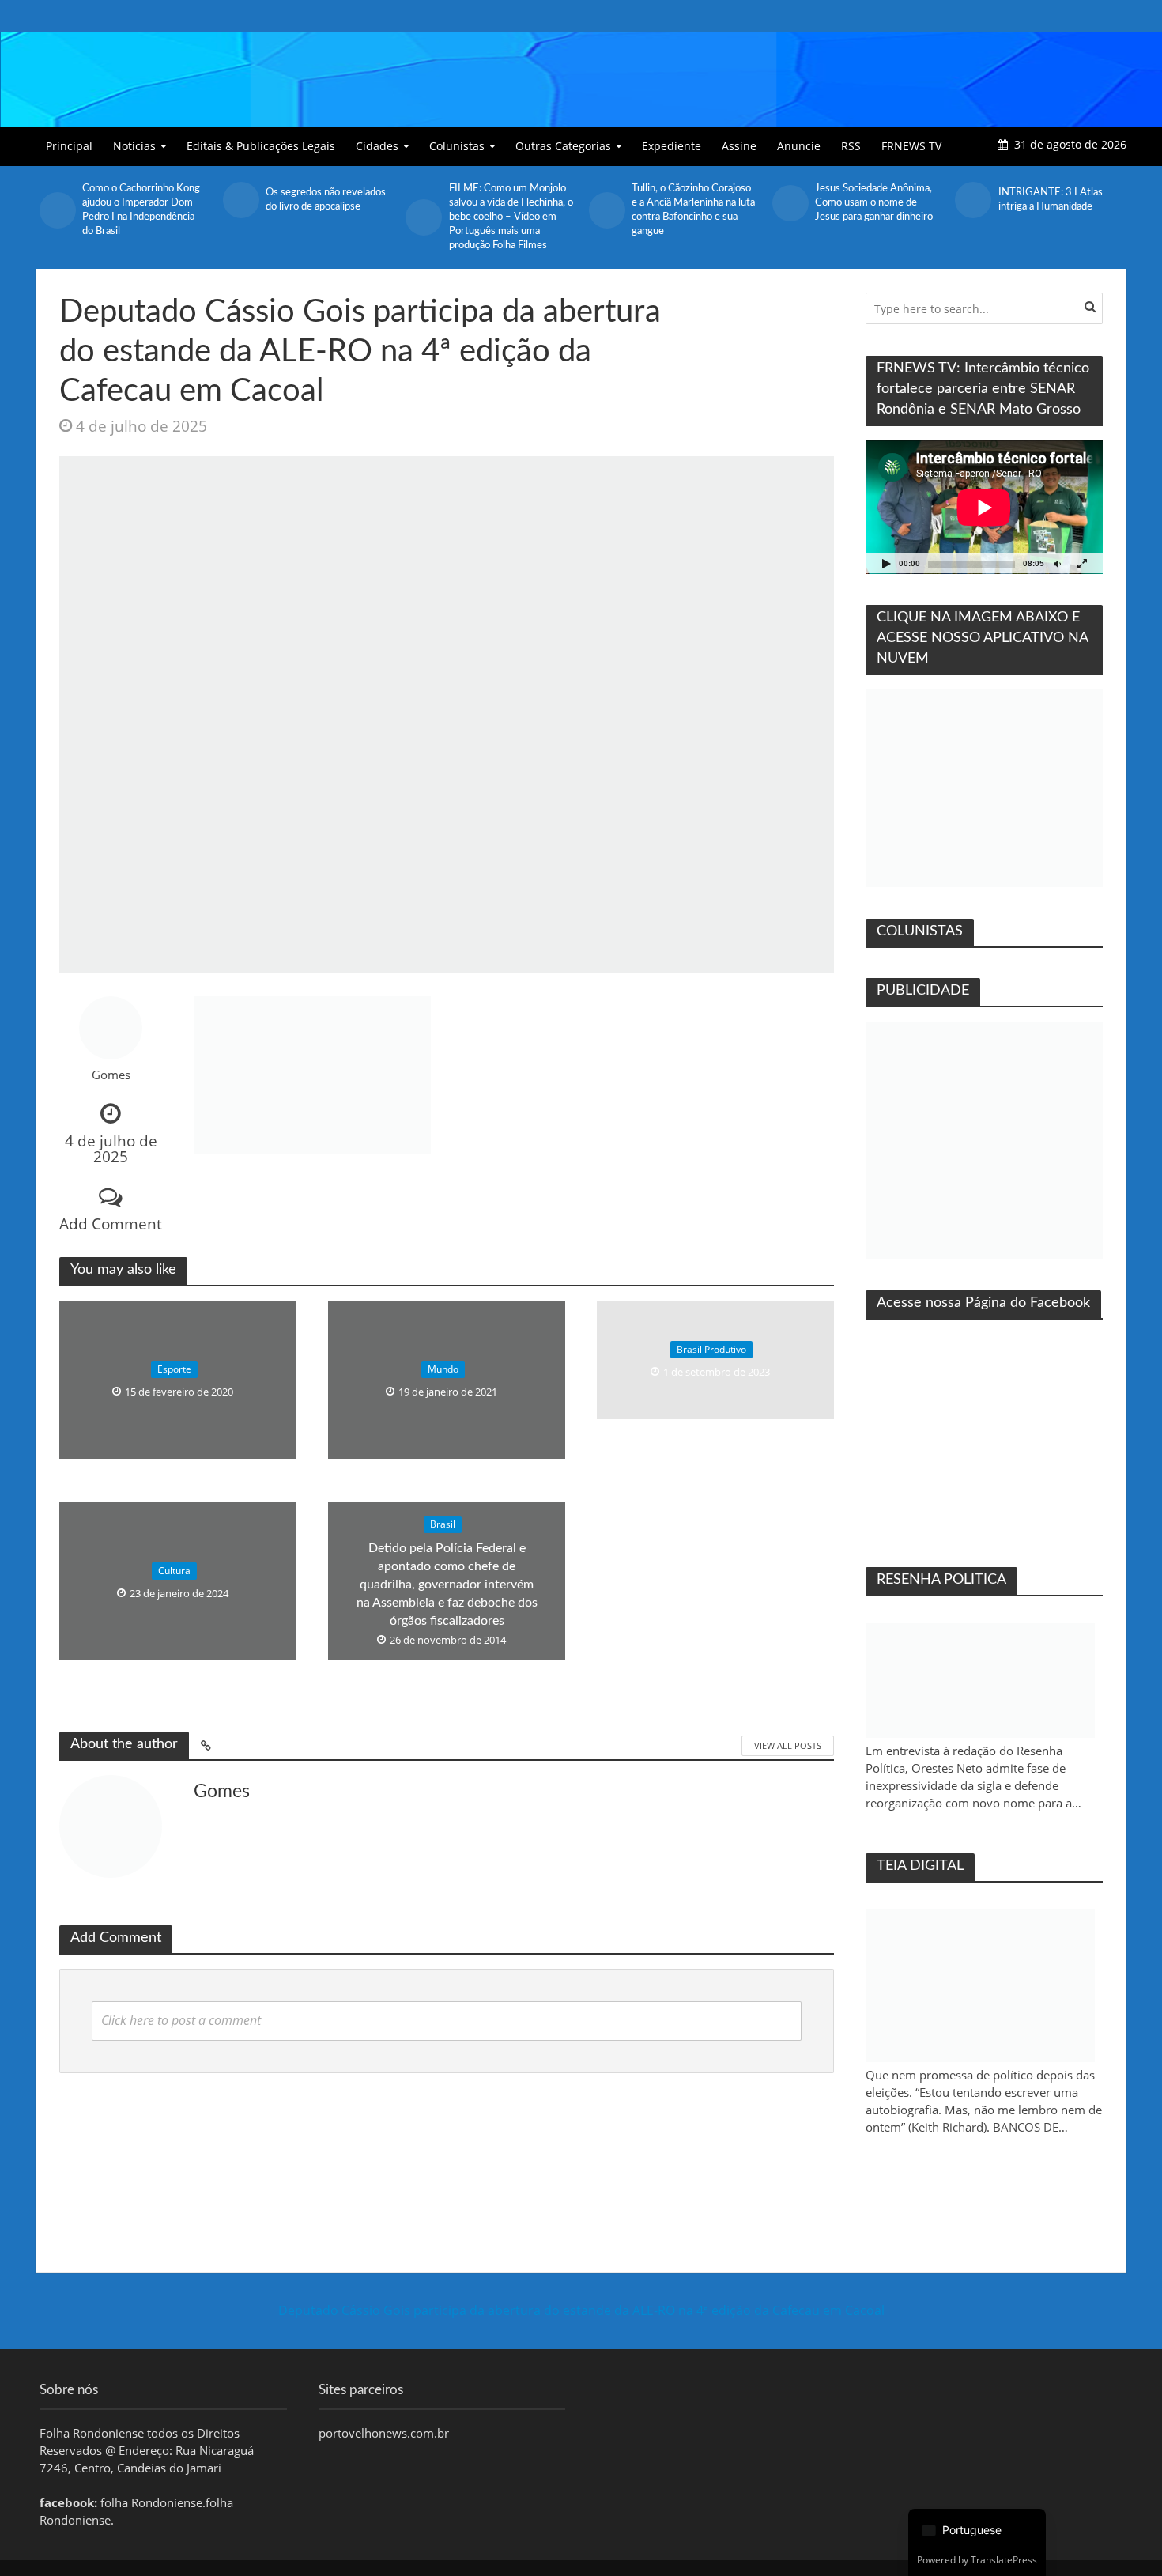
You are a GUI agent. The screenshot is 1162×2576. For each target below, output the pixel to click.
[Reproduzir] (886, 563)
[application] (984, 507)
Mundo (443, 1369)
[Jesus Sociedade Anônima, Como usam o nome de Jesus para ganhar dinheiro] (790, 203)
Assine (739, 146)
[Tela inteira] (1082, 563)
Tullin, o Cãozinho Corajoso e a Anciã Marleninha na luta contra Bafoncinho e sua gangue (693, 210)
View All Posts (788, 1745)
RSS (851, 146)
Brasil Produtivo (711, 1349)
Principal (69, 146)
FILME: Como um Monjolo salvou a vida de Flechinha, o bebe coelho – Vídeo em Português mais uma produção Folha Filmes (511, 217)
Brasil (443, 1524)
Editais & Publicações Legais (261, 146)
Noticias (134, 146)
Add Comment (111, 1224)
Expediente (672, 146)
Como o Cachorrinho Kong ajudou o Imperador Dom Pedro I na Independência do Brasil (141, 210)
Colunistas (457, 146)
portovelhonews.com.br (384, 2433)
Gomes (111, 1075)
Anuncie (799, 146)
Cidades (377, 146)
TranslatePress (1004, 2560)
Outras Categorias (563, 146)
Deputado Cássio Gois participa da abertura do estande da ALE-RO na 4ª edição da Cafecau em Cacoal (581, 2310)
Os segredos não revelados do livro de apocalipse (326, 200)
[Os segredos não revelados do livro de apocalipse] (240, 200)
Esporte (174, 1369)
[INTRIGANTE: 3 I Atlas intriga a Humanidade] (972, 200)
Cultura (174, 1571)
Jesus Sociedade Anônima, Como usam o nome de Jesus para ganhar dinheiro (874, 203)
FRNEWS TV (911, 146)
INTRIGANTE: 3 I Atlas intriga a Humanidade (1051, 200)
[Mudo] (1057, 563)
